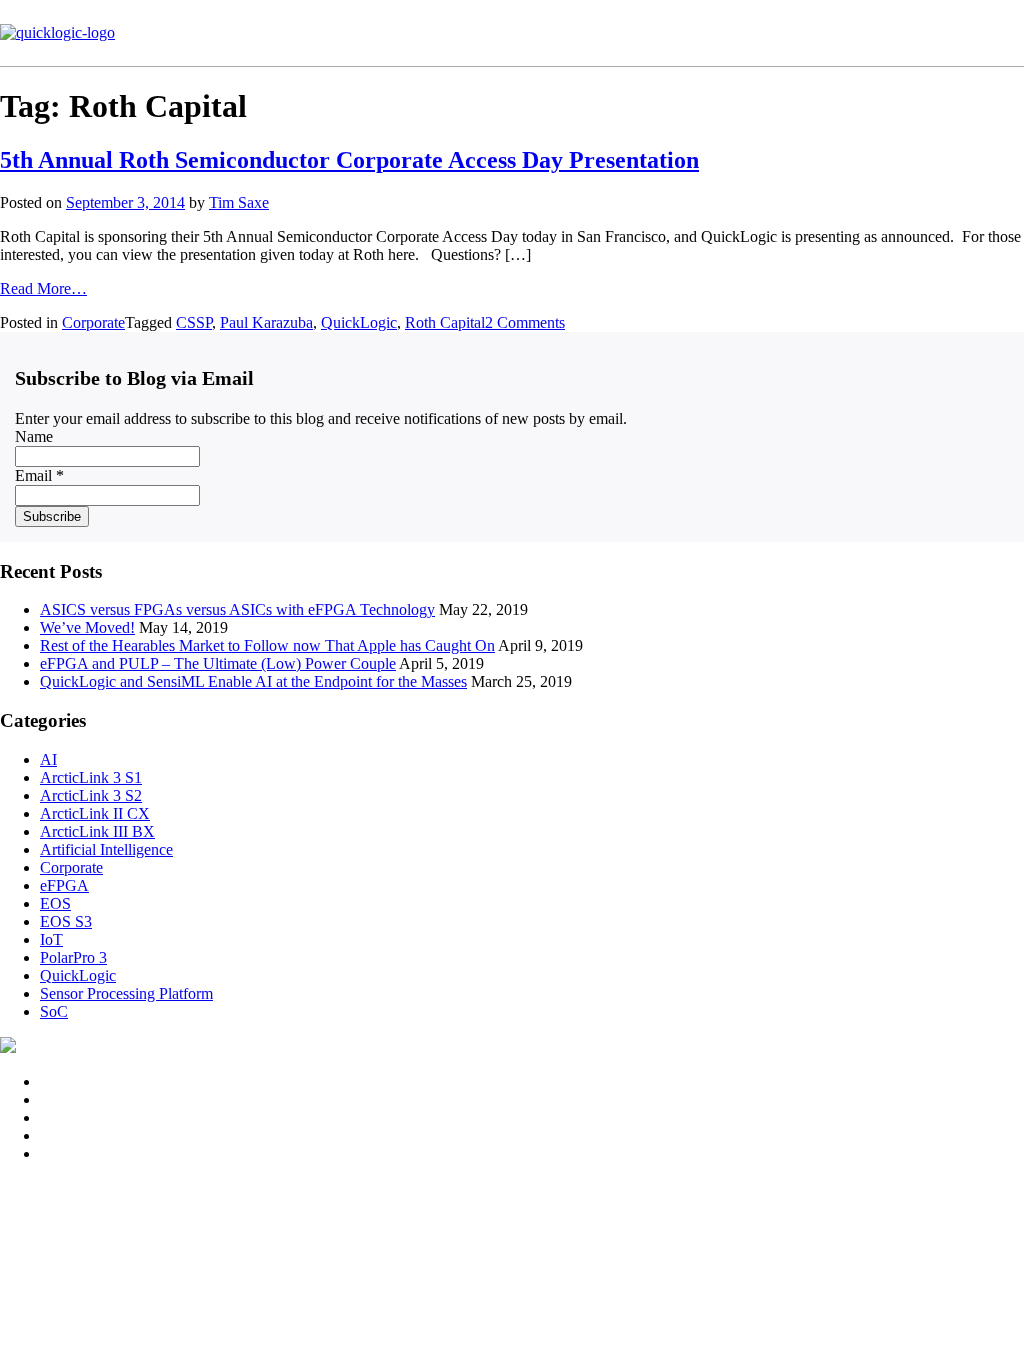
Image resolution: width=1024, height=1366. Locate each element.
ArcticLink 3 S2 (91, 795)
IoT (51, 939)
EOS (55, 903)
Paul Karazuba (266, 322)
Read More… (43, 288)
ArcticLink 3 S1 (91, 777)
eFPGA (64, 885)
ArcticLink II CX (95, 813)
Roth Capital (445, 322)
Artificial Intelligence (106, 849)
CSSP (194, 322)
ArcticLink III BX (97, 831)
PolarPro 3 (73, 957)
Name (34, 436)
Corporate (93, 322)
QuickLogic (359, 322)
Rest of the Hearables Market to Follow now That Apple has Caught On (267, 645)
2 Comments (525, 322)
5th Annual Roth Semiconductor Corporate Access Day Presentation (349, 160)
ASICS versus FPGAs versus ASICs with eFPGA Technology (237, 609)
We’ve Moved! (87, 627)
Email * (39, 475)
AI (48, 759)
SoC (54, 1011)
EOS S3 (66, 921)
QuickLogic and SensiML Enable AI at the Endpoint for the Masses (253, 681)
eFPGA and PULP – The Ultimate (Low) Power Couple (218, 663)
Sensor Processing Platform (126, 993)
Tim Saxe (239, 202)
